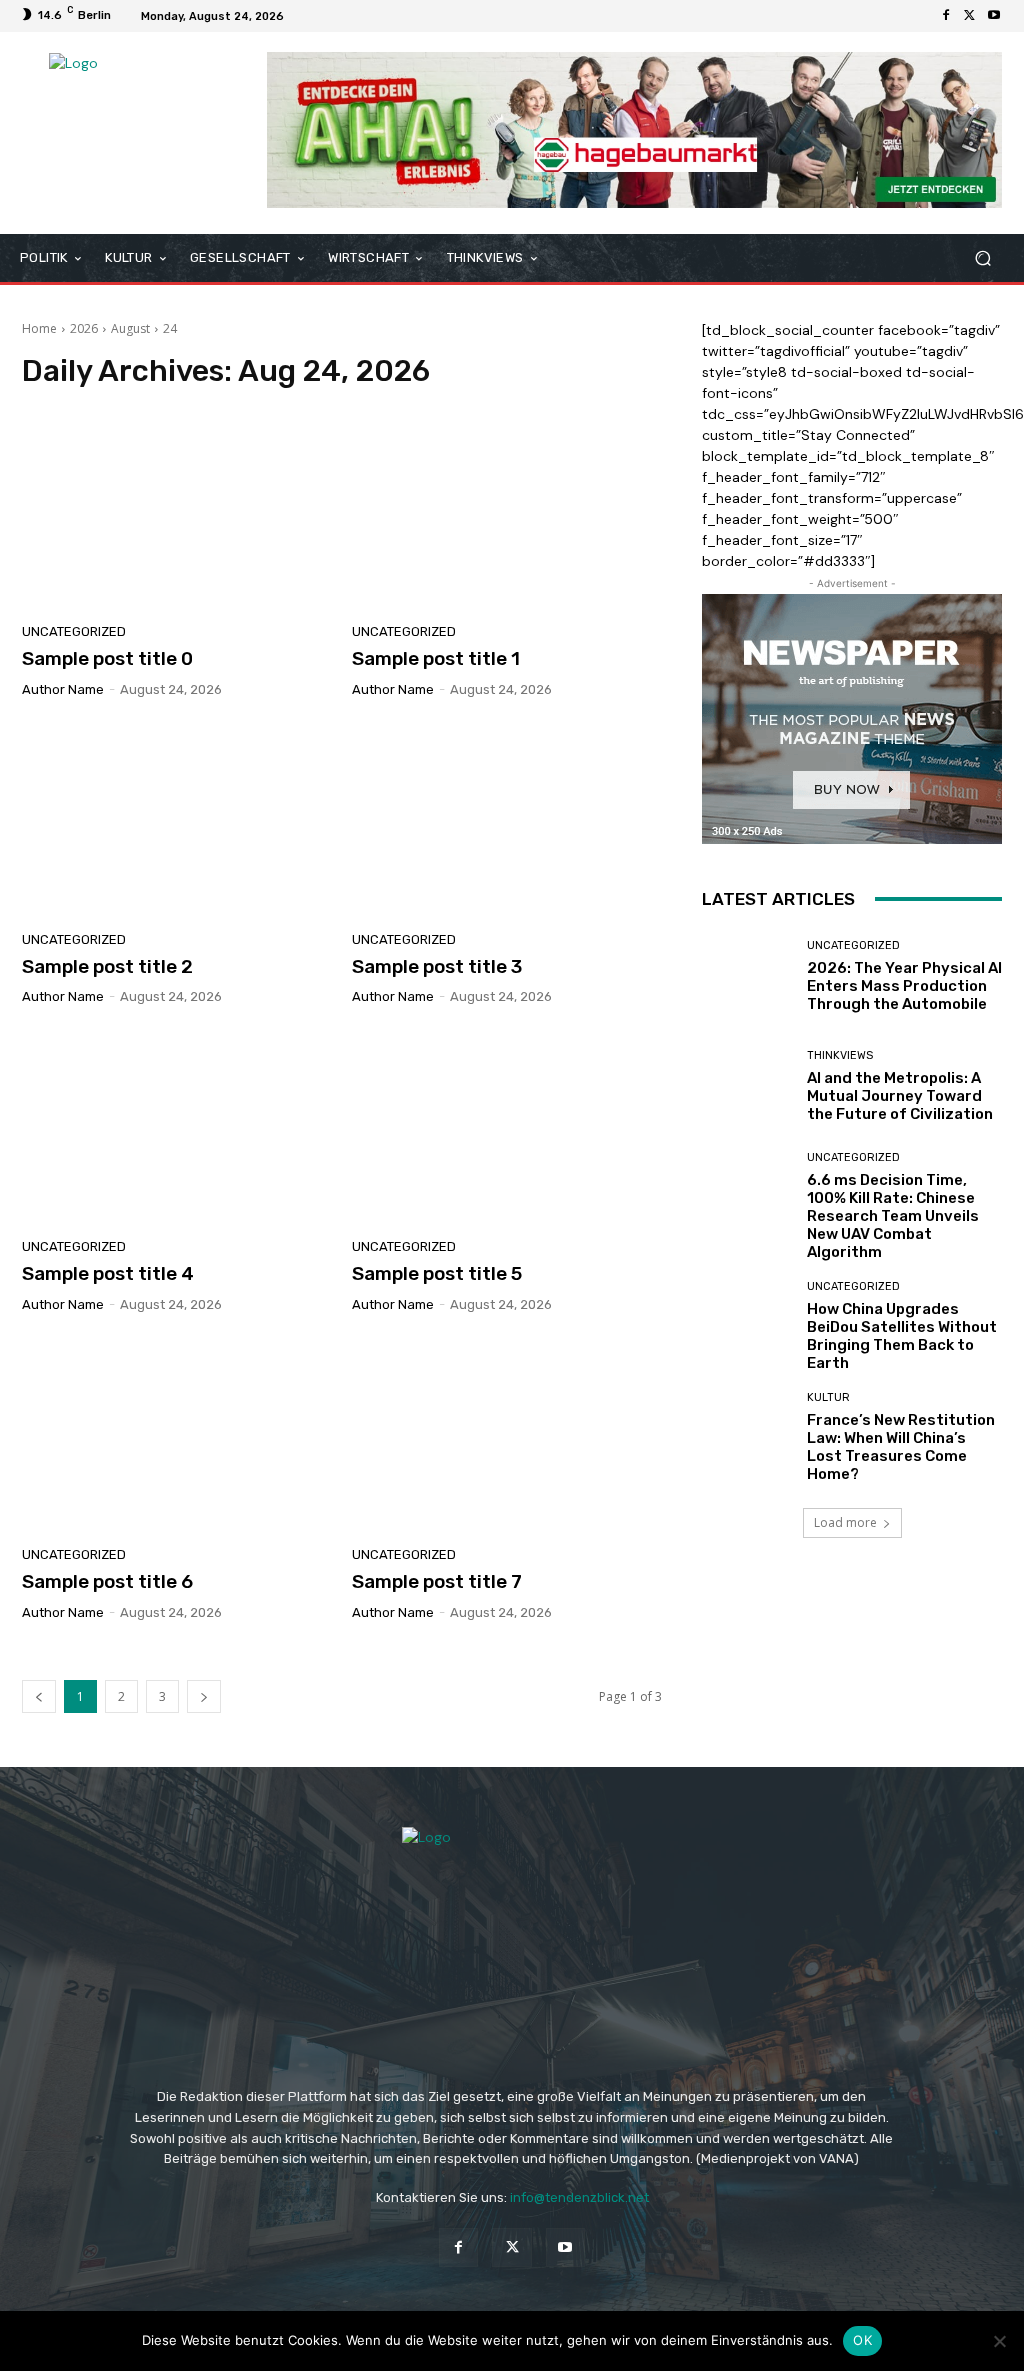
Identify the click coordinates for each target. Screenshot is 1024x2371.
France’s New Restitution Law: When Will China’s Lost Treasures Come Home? (901, 1447)
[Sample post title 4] (177, 1127)
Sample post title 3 (437, 966)
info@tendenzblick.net (579, 2197)
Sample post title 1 (436, 658)
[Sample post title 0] (177, 512)
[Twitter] (970, 16)
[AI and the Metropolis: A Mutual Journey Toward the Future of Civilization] (747, 1087)
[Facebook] (946, 16)
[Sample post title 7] (507, 1435)
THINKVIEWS (840, 1055)
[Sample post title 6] (177, 1435)
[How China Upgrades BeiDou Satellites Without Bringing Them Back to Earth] (747, 1326)
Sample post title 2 (107, 966)
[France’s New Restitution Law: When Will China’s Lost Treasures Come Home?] (747, 1437)
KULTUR (828, 1397)
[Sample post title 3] (507, 820)
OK (862, 2340)
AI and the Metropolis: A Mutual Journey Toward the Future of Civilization (900, 1096)
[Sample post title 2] (177, 820)
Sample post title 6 (107, 1581)
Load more (845, 1522)
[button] (982, 257)
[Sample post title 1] (507, 512)
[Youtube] (994, 16)
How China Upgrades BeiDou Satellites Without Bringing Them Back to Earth (902, 1336)
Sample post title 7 (437, 1581)
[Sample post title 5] (507, 1127)
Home (39, 328)
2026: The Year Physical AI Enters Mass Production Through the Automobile (904, 986)
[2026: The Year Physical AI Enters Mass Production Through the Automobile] (747, 977)
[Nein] (999, 2341)
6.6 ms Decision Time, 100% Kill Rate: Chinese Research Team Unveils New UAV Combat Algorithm (893, 1216)
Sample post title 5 (437, 1273)
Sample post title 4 (108, 1273)
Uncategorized (74, 631)
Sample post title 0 (107, 658)
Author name (63, 689)
